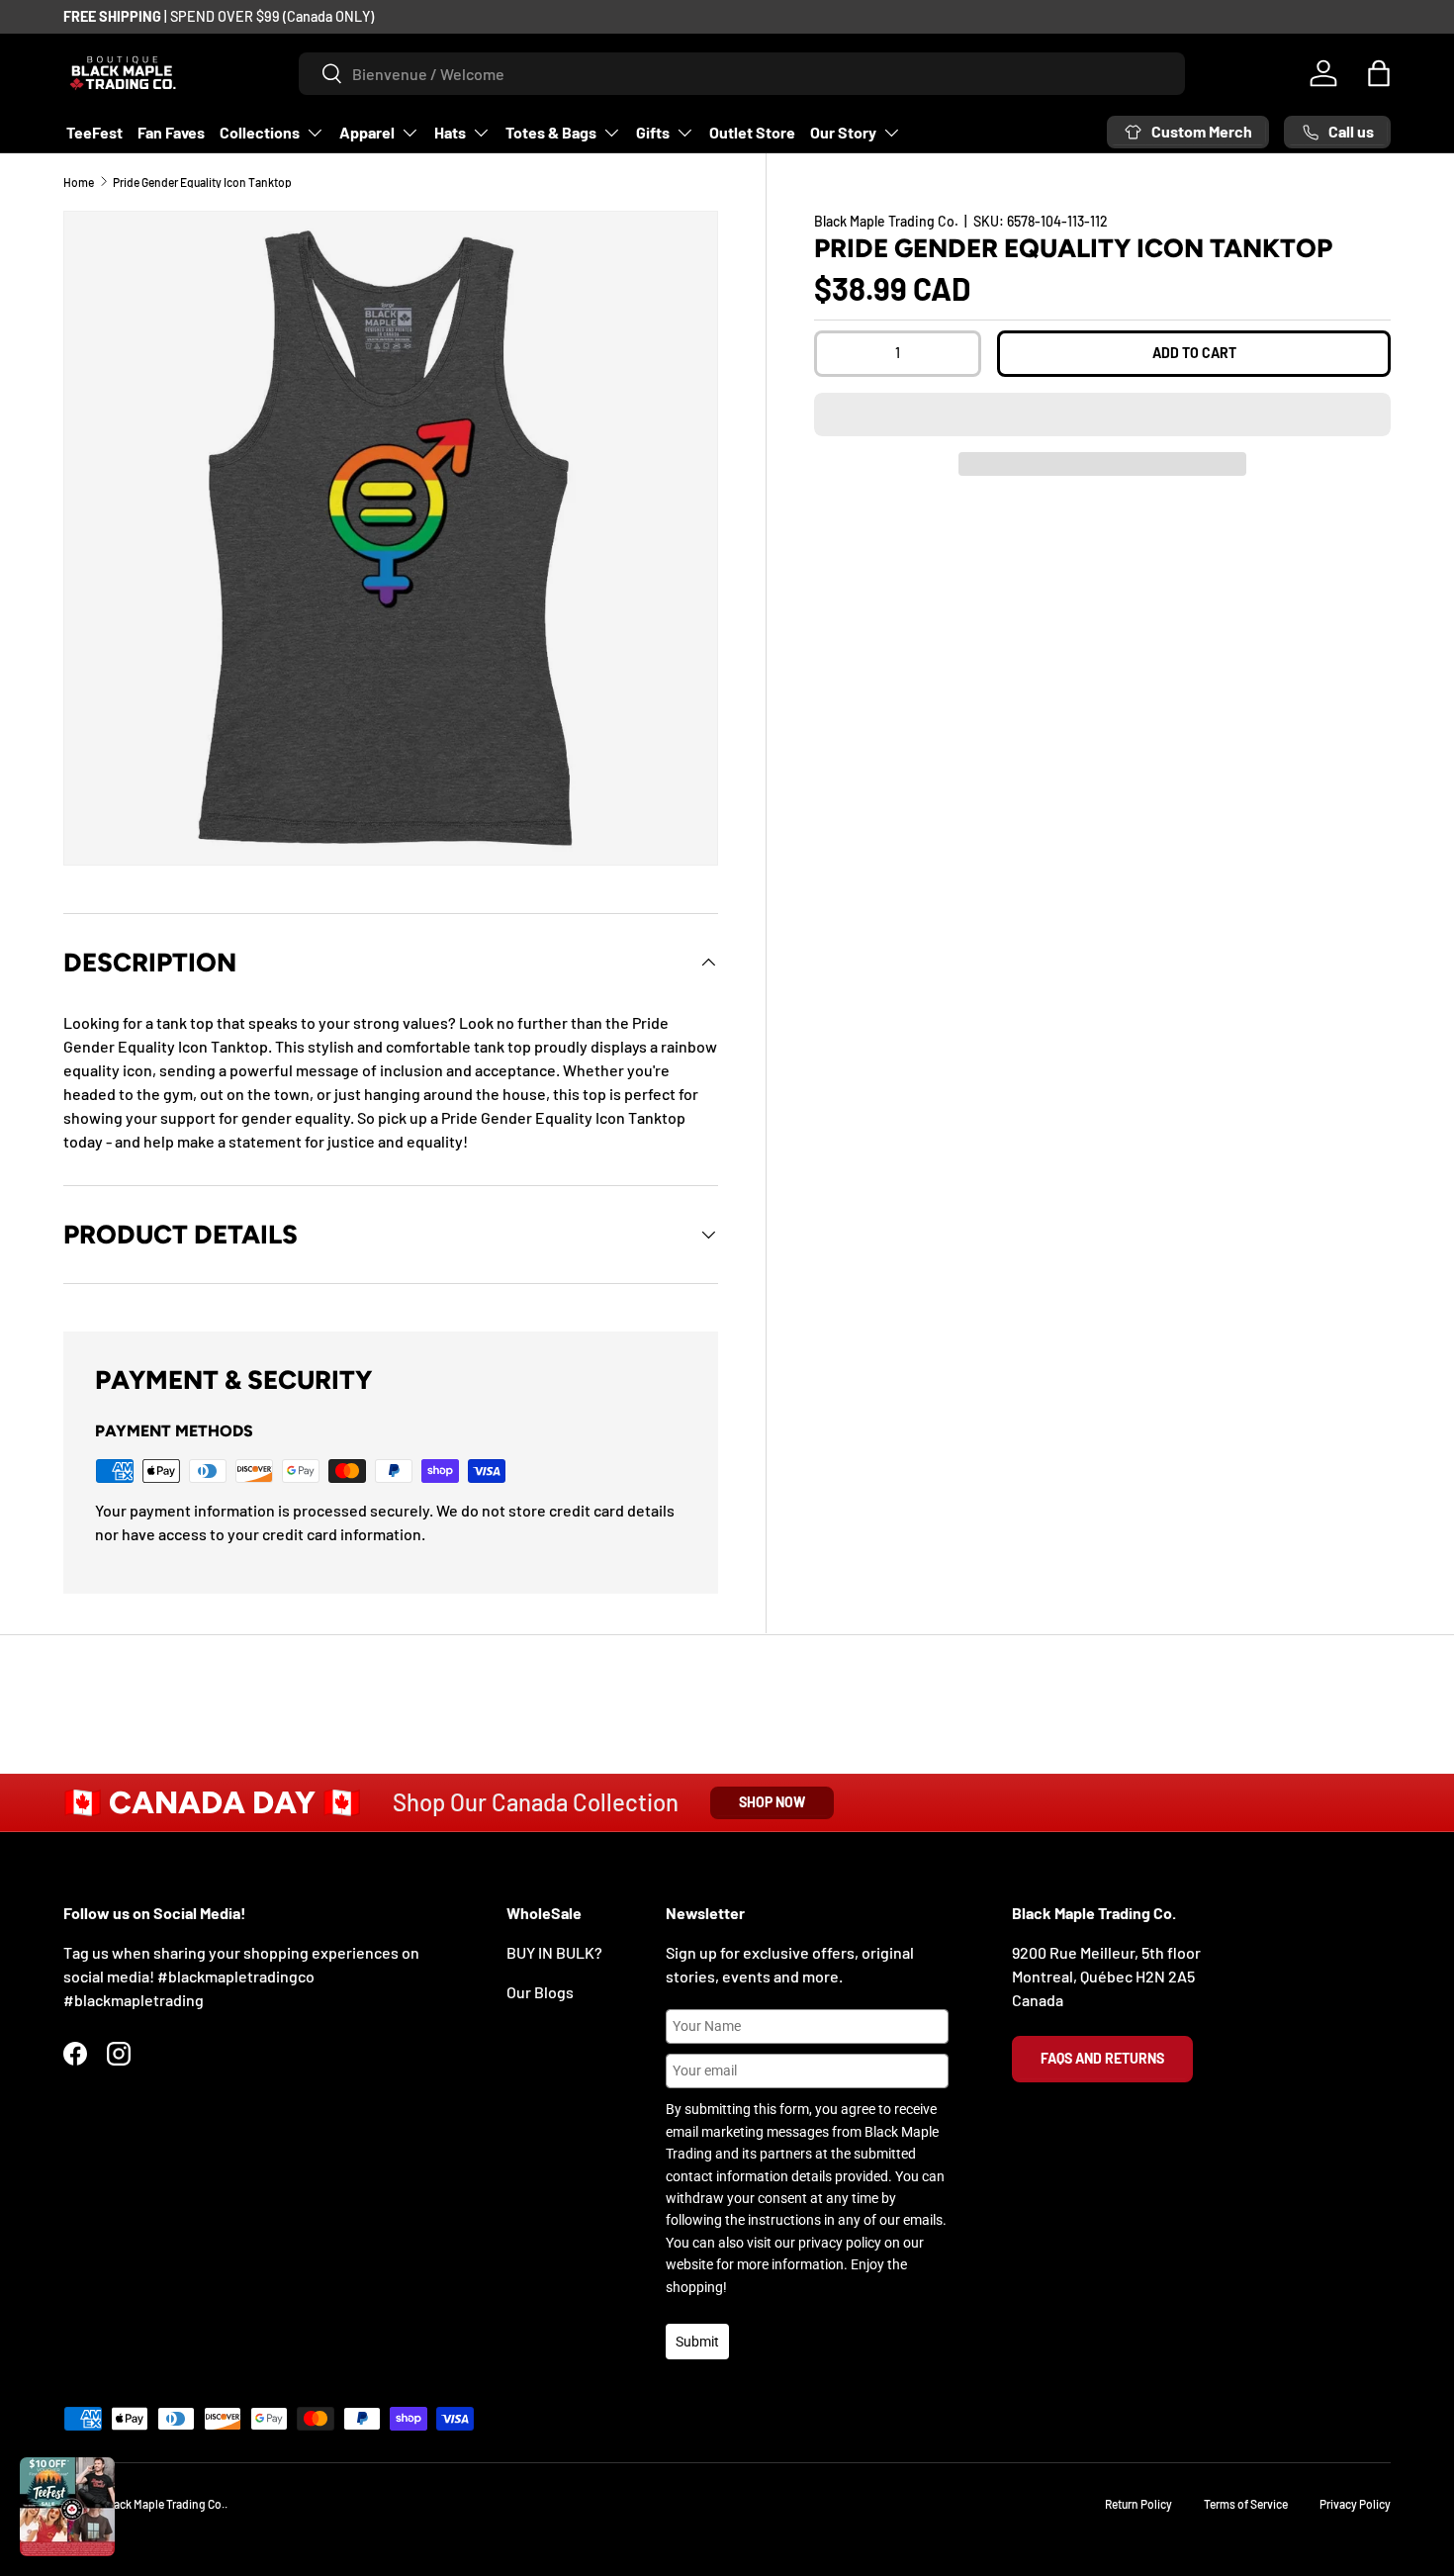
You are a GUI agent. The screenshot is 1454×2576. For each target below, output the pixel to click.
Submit (697, 2342)
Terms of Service (1246, 2504)
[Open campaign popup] (67, 2507)
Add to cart (1194, 353)
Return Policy (1138, 2504)
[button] (1102, 414)
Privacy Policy (1355, 2504)
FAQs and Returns (1102, 2058)
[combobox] (742, 74)
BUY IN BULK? (554, 1952)
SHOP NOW (772, 1802)
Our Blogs (540, 1992)
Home (79, 182)
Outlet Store (752, 132)
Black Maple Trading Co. (886, 221)
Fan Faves (171, 132)
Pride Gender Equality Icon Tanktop (202, 182)
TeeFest (94, 132)
